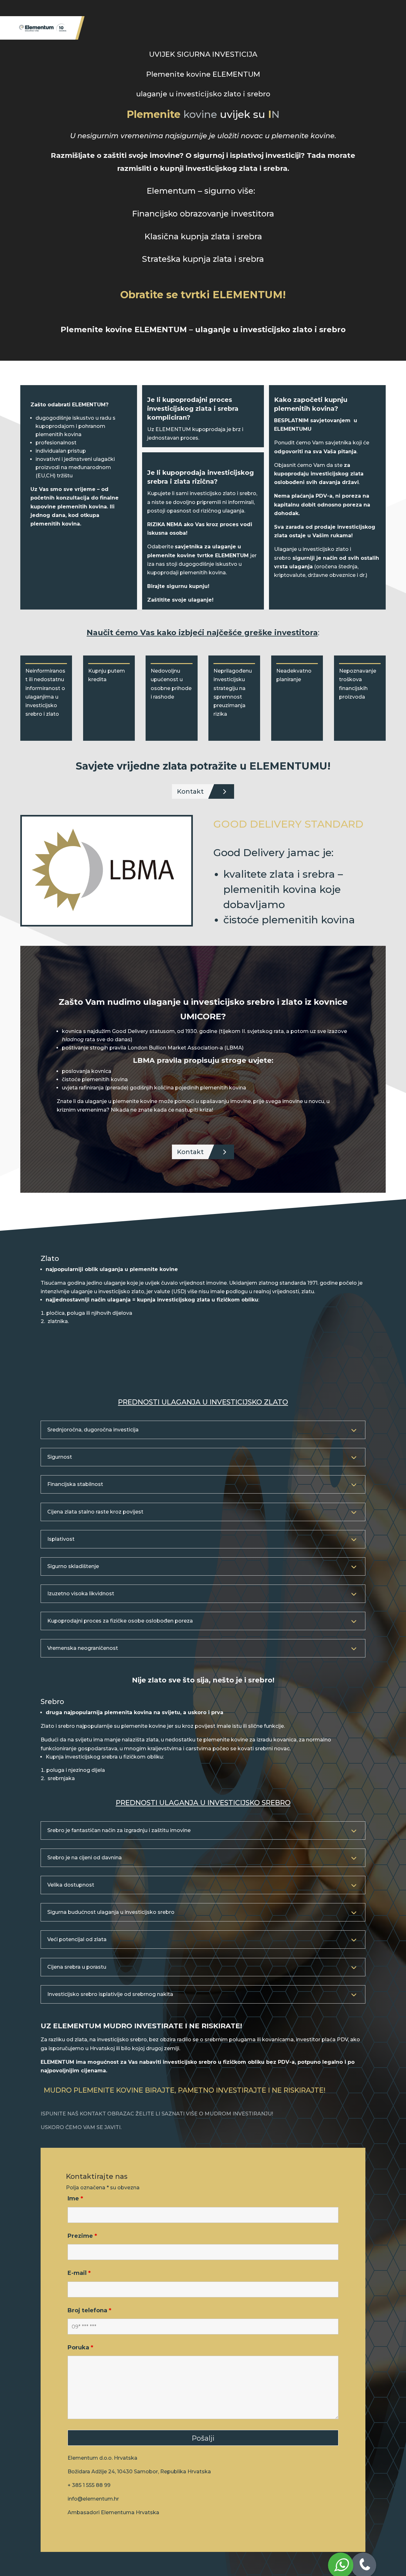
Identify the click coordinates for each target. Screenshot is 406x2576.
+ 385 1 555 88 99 (89, 2485)
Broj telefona (89, 2310)
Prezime (82, 2236)
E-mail (79, 2273)
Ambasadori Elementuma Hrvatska (113, 2512)
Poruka (80, 2347)
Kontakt (190, 791)
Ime (75, 2198)
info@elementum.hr (93, 2499)
